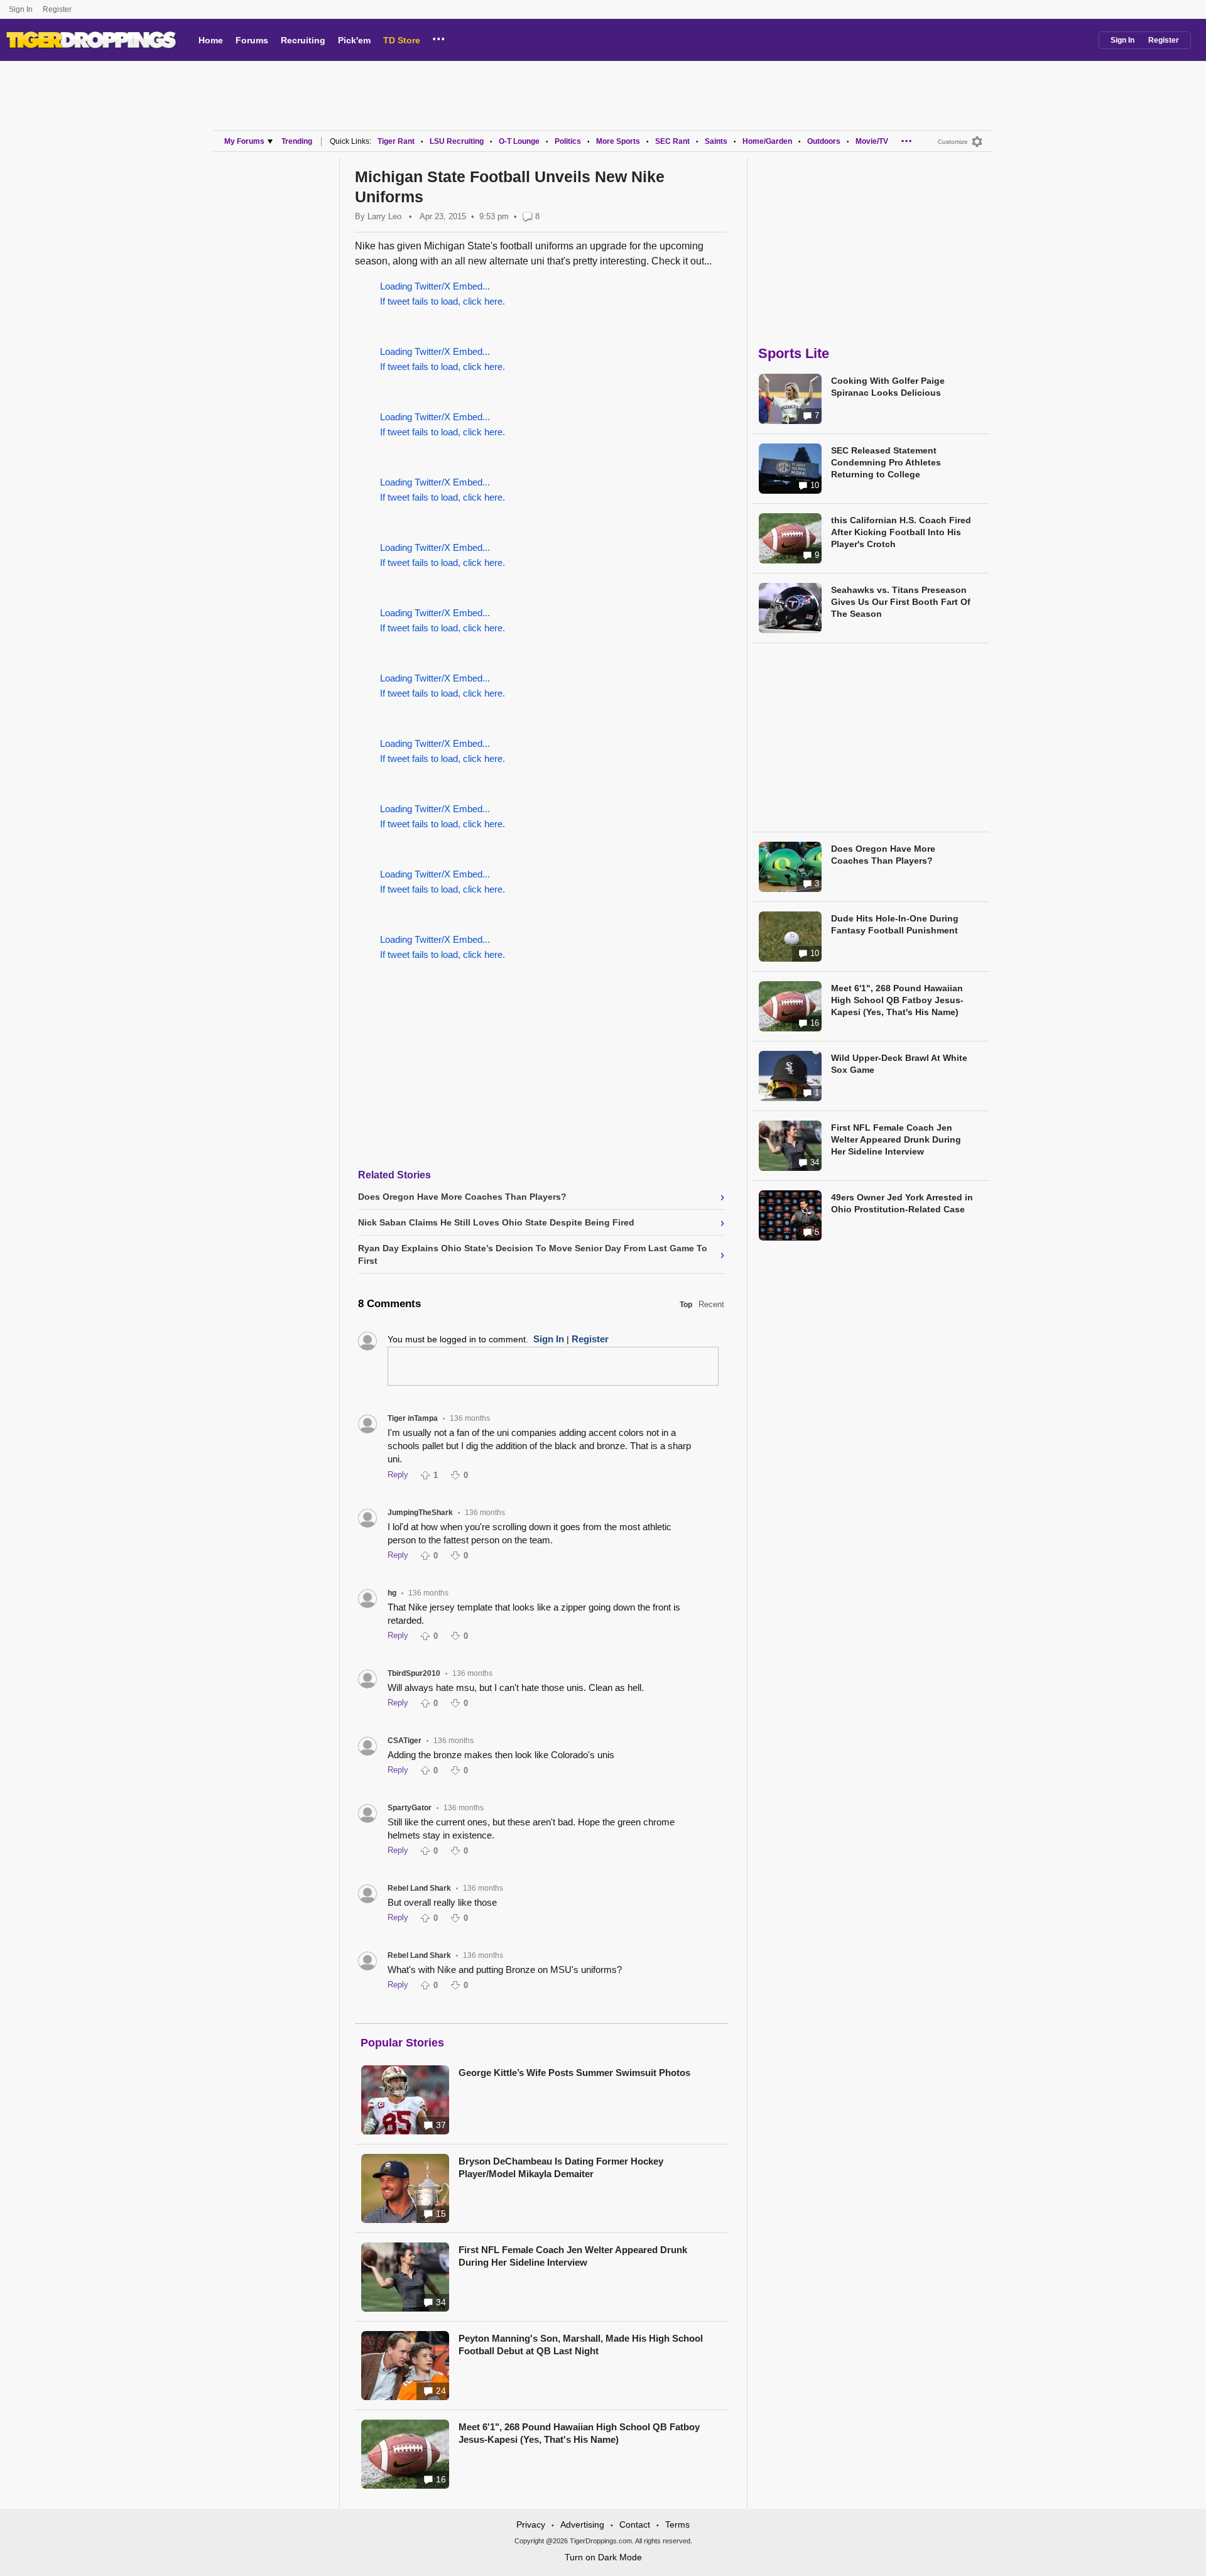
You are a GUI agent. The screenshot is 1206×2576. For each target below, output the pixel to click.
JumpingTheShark (420, 1513)
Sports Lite (794, 353)
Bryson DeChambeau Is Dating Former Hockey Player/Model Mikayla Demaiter (561, 2167)
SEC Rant (672, 141)
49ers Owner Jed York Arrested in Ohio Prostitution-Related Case (902, 1203)
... (439, 37)
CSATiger (405, 1741)
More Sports (618, 141)
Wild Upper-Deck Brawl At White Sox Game (899, 1064)
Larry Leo (384, 216)
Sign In (21, 9)
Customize (953, 142)
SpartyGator (410, 1808)
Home (211, 40)
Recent (711, 1304)
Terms (677, 2524)
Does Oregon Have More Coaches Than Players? (883, 855)
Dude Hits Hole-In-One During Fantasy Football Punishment (895, 924)
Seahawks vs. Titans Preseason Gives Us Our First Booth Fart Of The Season (901, 602)
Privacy (531, 2524)
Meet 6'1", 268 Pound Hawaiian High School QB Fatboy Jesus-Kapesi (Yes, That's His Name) (579, 2433)
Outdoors (824, 141)
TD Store (402, 40)
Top (686, 1305)
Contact (635, 2524)
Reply (398, 1475)
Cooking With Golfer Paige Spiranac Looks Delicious (888, 387)
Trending (297, 141)
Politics (568, 141)
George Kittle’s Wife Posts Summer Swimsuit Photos (574, 2073)
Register (58, 9)
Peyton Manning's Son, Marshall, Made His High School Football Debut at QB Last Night (581, 2345)
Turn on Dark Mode (603, 2557)
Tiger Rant (396, 141)
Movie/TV (872, 141)
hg (392, 1593)
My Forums (244, 141)
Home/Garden (767, 141)
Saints (716, 141)
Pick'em (354, 40)
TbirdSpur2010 (414, 1673)
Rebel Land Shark (419, 1888)
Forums (252, 40)
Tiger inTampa (413, 1418)
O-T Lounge (519, 141)
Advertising (582, 2524)
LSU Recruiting (457, 141)
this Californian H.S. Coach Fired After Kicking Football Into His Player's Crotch (901, 532)
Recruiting (303, 40)
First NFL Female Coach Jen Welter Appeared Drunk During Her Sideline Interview (573, 2256)
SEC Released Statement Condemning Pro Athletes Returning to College (886, 462)
